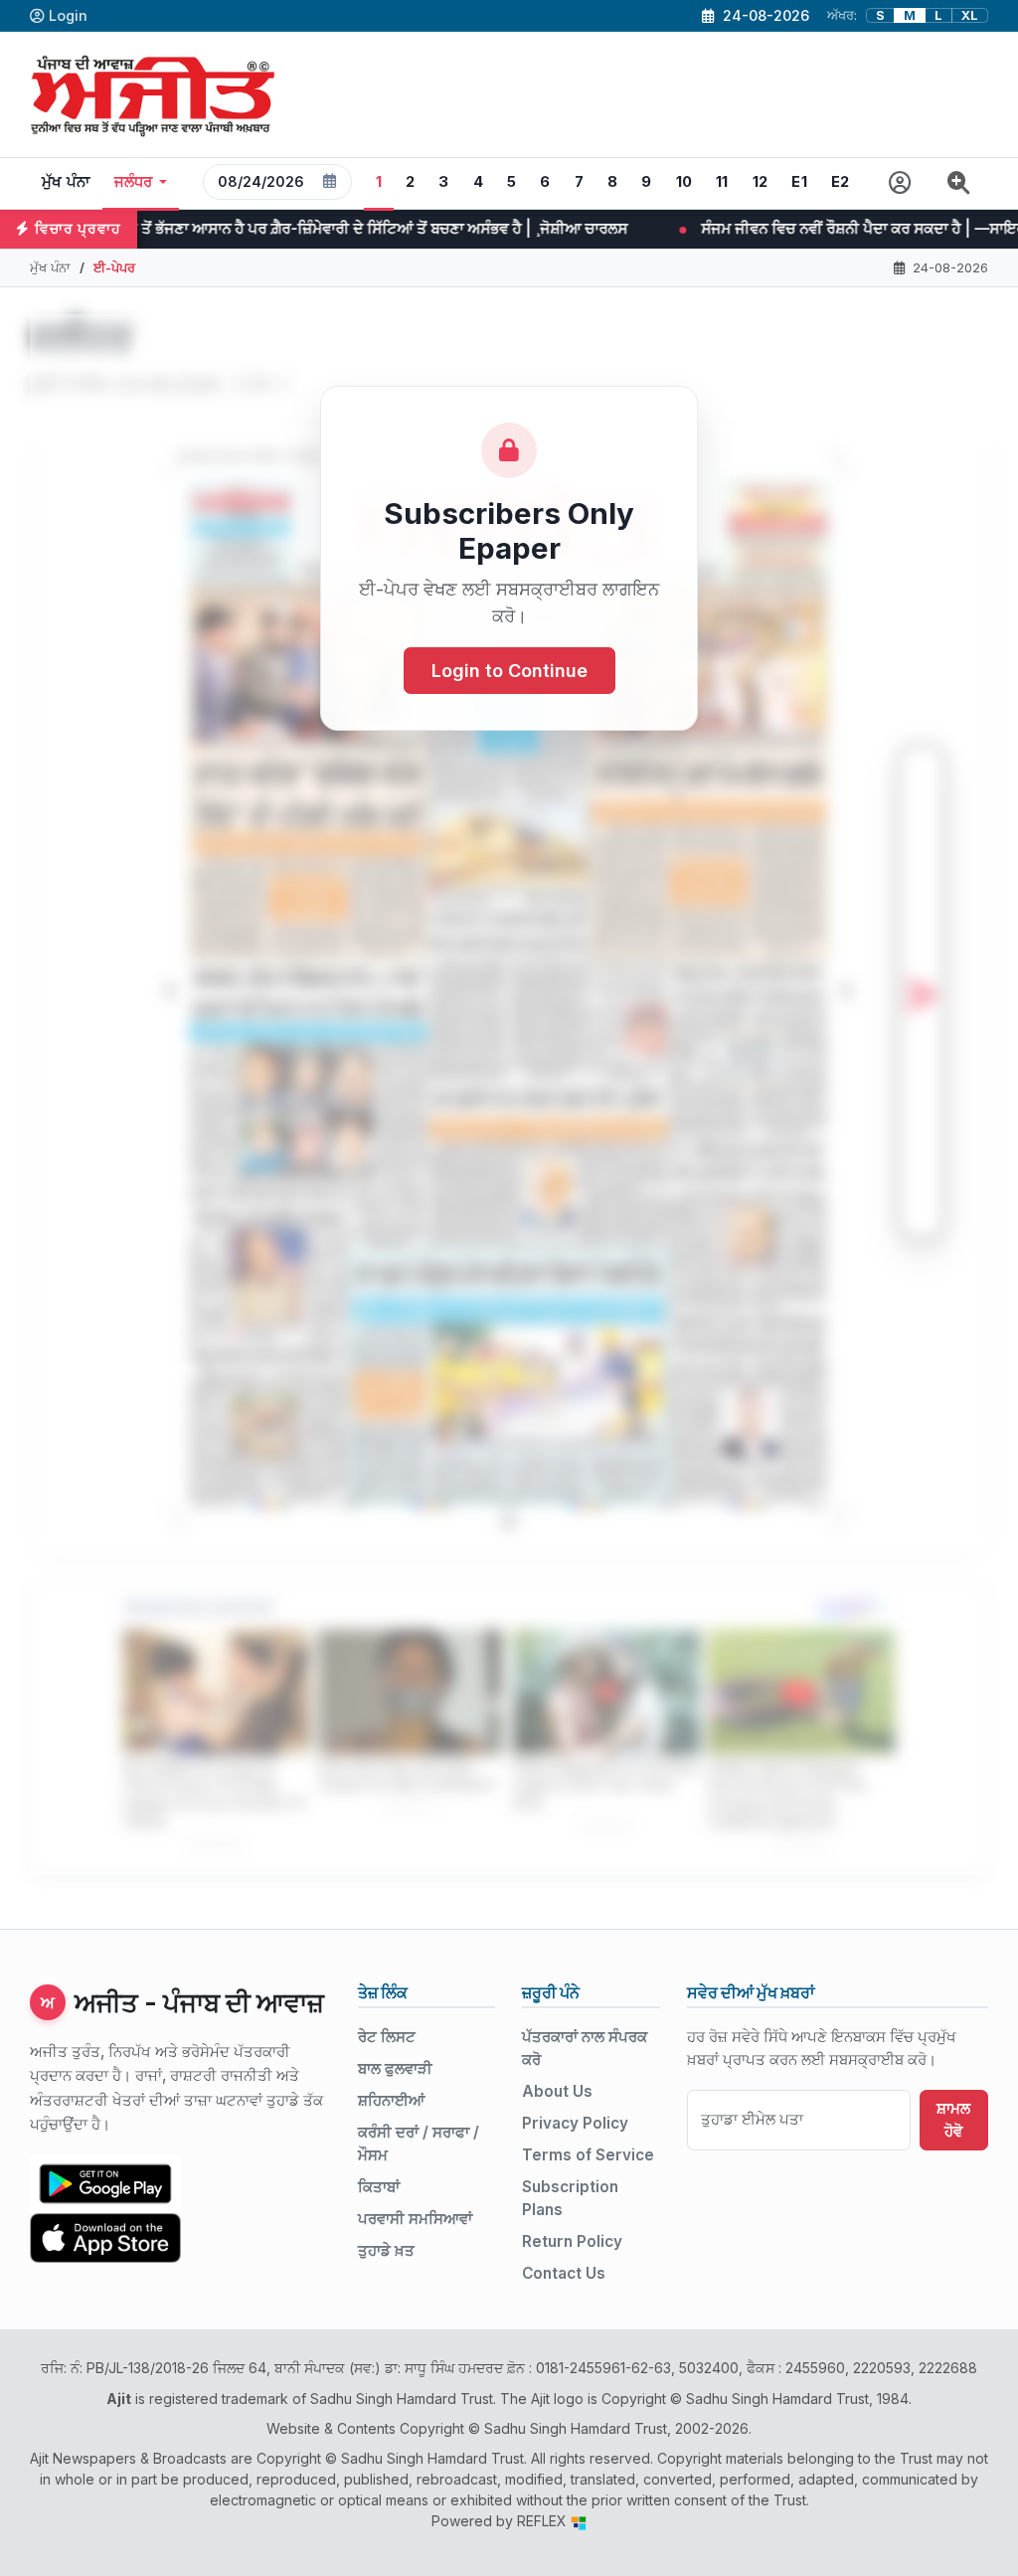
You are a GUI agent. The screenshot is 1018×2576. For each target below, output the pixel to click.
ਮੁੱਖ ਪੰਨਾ (66, 182)
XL (970, 15)
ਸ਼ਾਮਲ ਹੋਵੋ (953, 2120)
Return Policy (572, 2241)
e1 (799, 182)
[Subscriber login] (900, 183)
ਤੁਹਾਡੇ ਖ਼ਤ (386, 2250)
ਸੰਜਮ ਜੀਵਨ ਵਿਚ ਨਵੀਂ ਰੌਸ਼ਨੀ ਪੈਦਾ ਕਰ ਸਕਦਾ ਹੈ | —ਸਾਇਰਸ (709, 228)
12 (761, 182)
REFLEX (544, 2521)
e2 (841, 182)
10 (684, 182)
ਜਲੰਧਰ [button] (134, 182)
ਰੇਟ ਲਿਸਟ (387, 2037)
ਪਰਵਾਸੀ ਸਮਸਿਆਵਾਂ (415, 2219)
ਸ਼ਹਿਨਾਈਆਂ (391, 2100)
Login (68, 15)
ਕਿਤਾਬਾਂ (379, 2187)
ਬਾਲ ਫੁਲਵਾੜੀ (395, 2068)
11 (722, 182)
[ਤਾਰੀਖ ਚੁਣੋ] (330, 182)
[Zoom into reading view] (959, 183)
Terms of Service (588, 2155)
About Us (557, 2091)
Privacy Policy (575, 2123)
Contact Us (564, 2273)
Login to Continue (509, 671)
